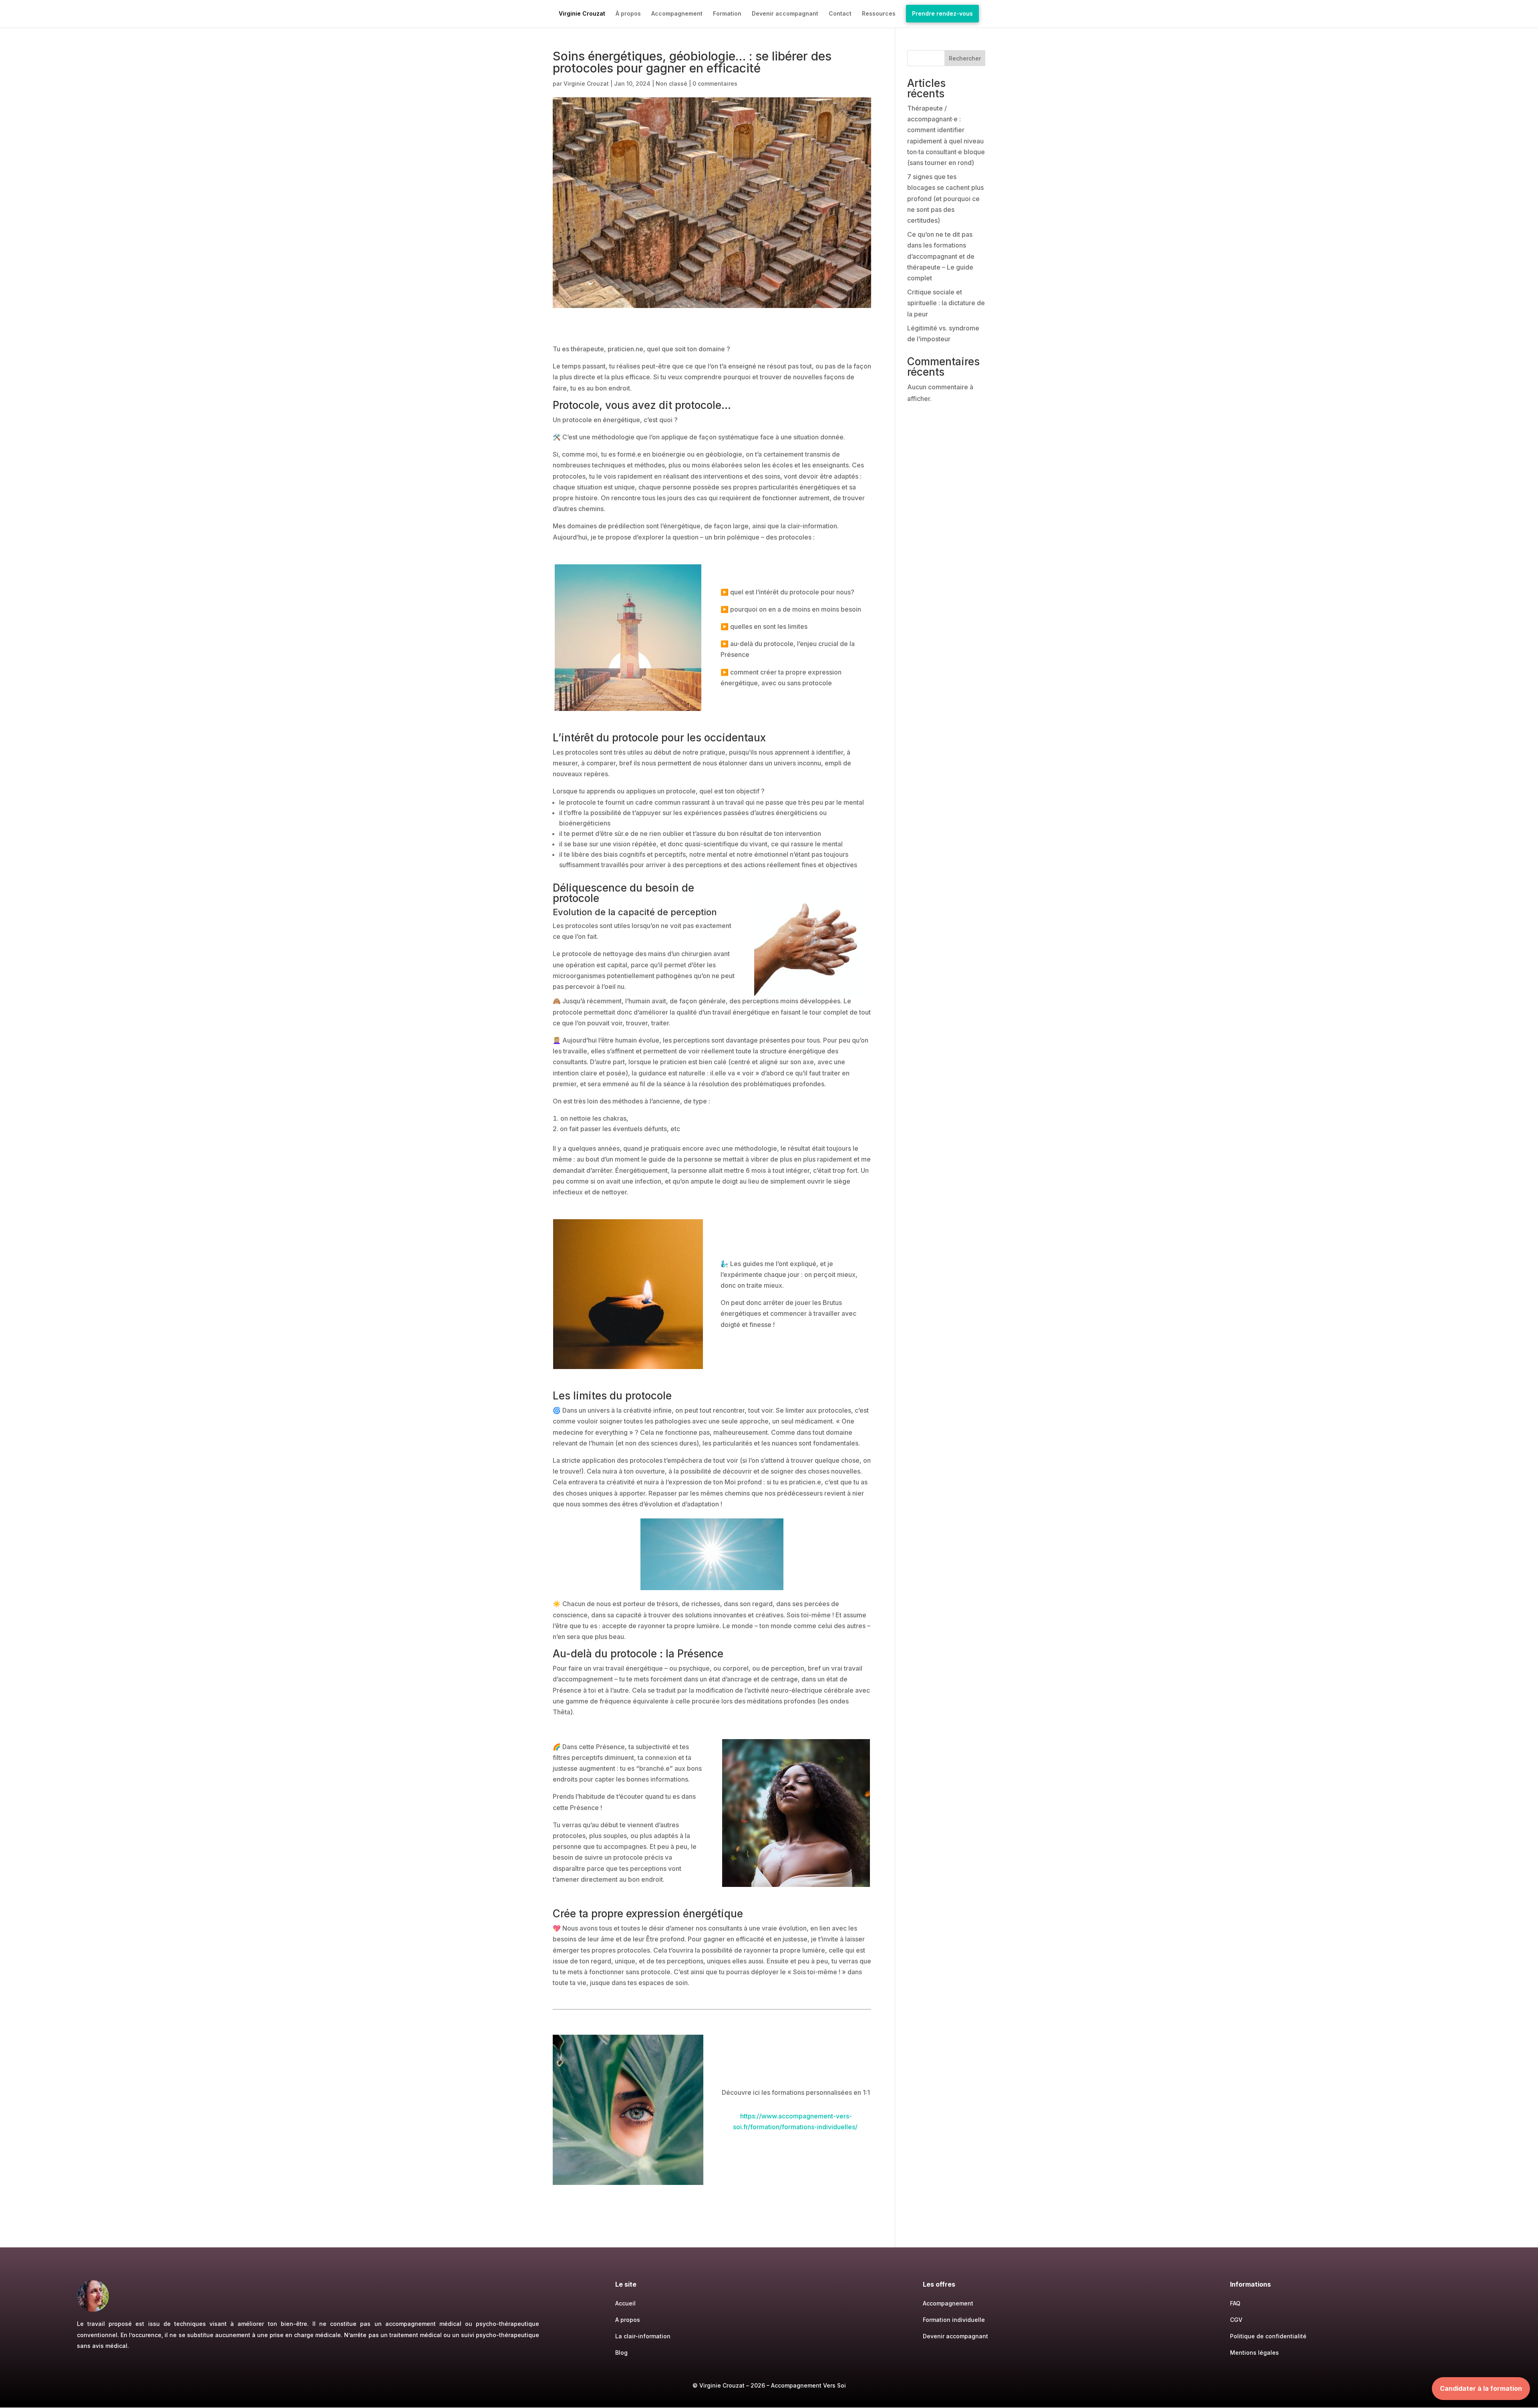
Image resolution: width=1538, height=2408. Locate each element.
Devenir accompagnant (785, 14)
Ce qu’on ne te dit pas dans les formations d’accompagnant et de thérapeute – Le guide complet (941, 256)
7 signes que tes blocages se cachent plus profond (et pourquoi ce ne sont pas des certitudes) (945, 198)
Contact (840, 14)
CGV (1236, 2320)
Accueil (625, 2303)
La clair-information (643, 2336)
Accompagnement (677, 14)
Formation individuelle (954, 2320)
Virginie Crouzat (582, 14)
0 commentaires (715, 84)
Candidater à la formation (1481, 2388)
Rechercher (965, 58)
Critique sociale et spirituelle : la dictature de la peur (946, 303)
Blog (621, 2353)
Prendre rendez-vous (942, 13)
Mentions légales (1254, 2353)
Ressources (879, 14)
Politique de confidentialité (1268, 2336)
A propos (628, 2320)
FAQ (1235, 2303)
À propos (628, 14)
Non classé (671, 84)
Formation (727, 14)
